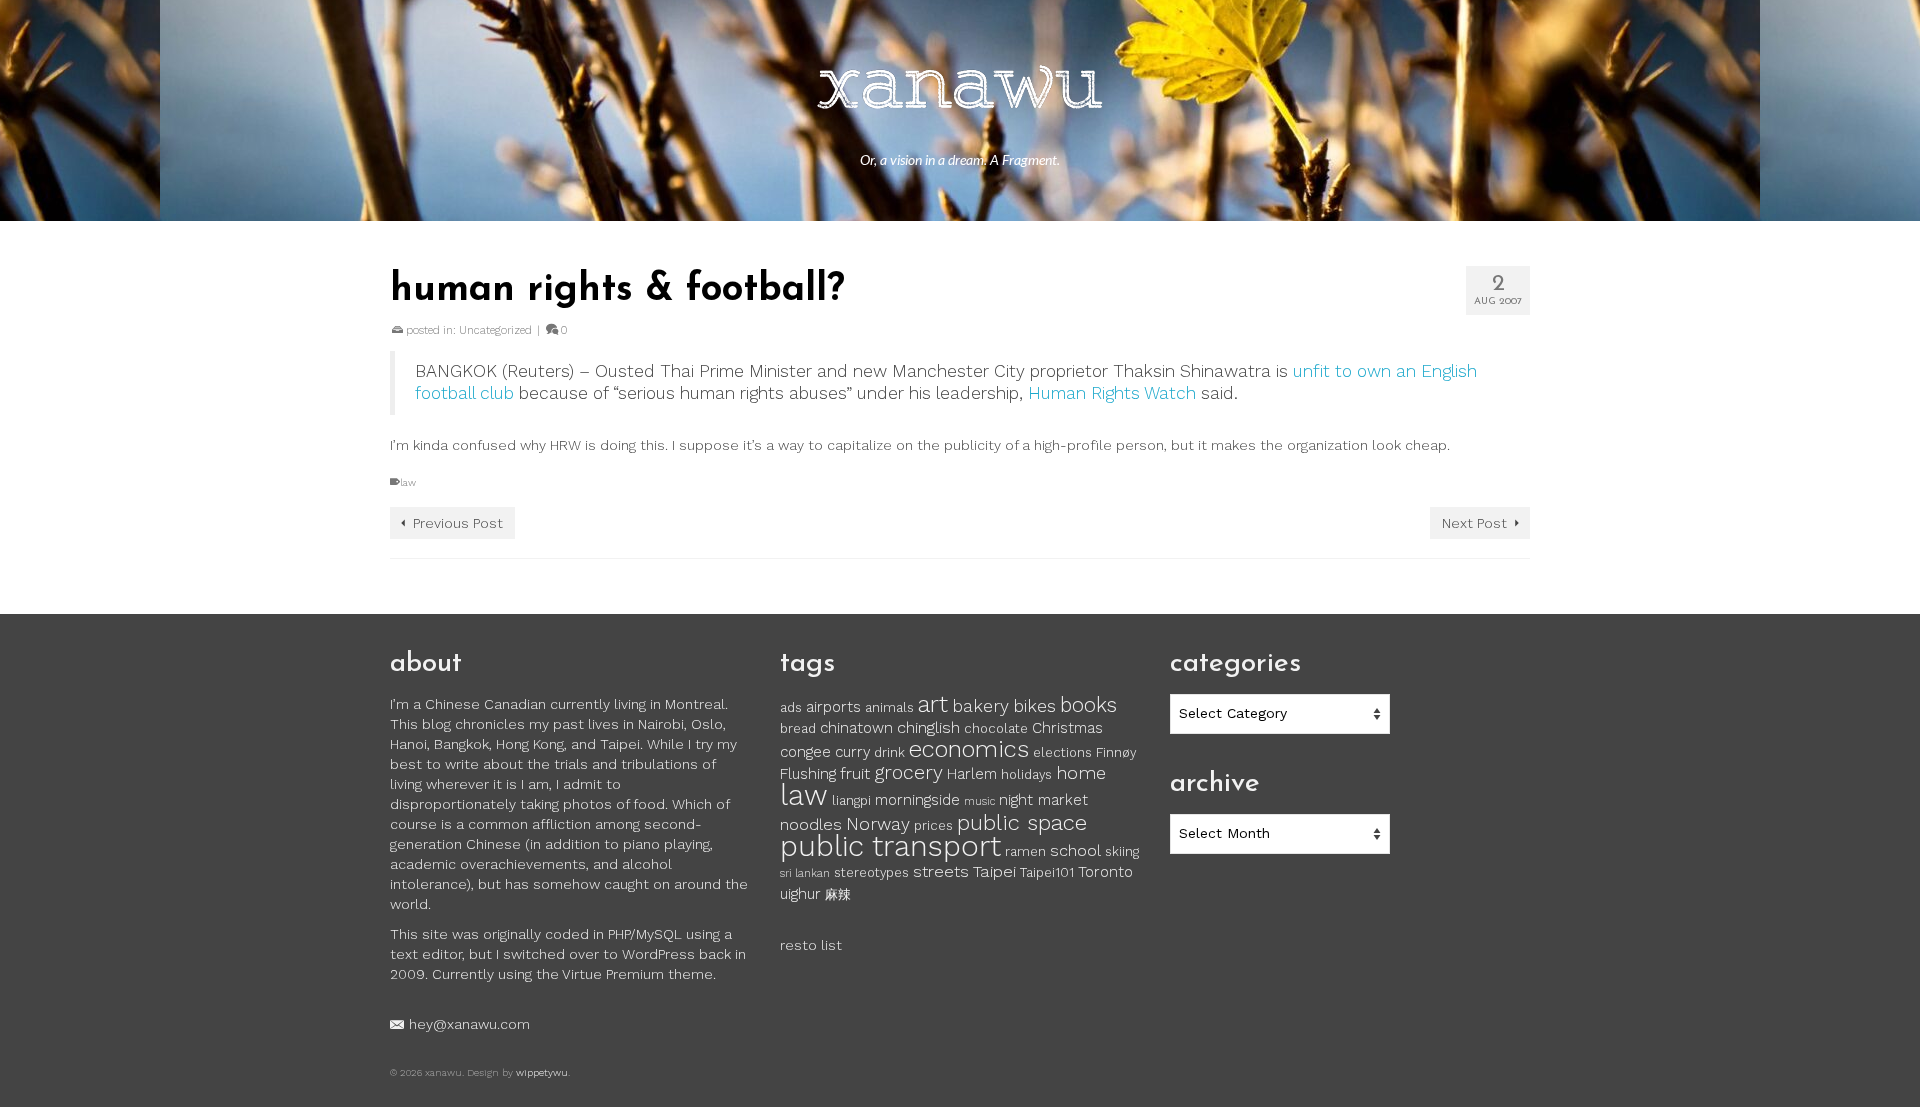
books (1088, 705)
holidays (1026, 774)
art (933, 704)
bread (798, 728)
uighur (800, 894)
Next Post (1474, 523)
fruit (855, 773)
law (408, 482)
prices (933, 825)
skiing (1122, 851)
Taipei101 (1047, 872)
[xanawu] (960, 90)
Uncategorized (495, 330)
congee (805, 752)
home (1081, 773)
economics (969, 749)
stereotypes (871, 872)
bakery (980, 706)
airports (833, 707)
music (979, 801)
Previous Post (458, 523)
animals (889, 707)
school (1075, 850)
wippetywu (542, 1072)
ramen (1025, 851)
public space (1022, 822)
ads (791, 707)
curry (852, 752)
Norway (878, 824)
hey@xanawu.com (469, 1024)
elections (1062, 752)
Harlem (972, 774)
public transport (890, 846)
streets (941, 871)
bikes (1034, 706)
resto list (811, 945)
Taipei (994, 871)
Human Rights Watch (1112, 393)
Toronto (1105, 872)
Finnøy (1116, 752)
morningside (917, 800)
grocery (908, 772)
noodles (811, 824)
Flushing (808, 774)
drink (889, 752)
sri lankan (805, 873)
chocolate (996, 728)
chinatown (856, 728)
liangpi (851, 800)
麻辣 (838, 894)
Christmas (1067, 728)
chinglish (928, 727)
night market (1043, 800)
